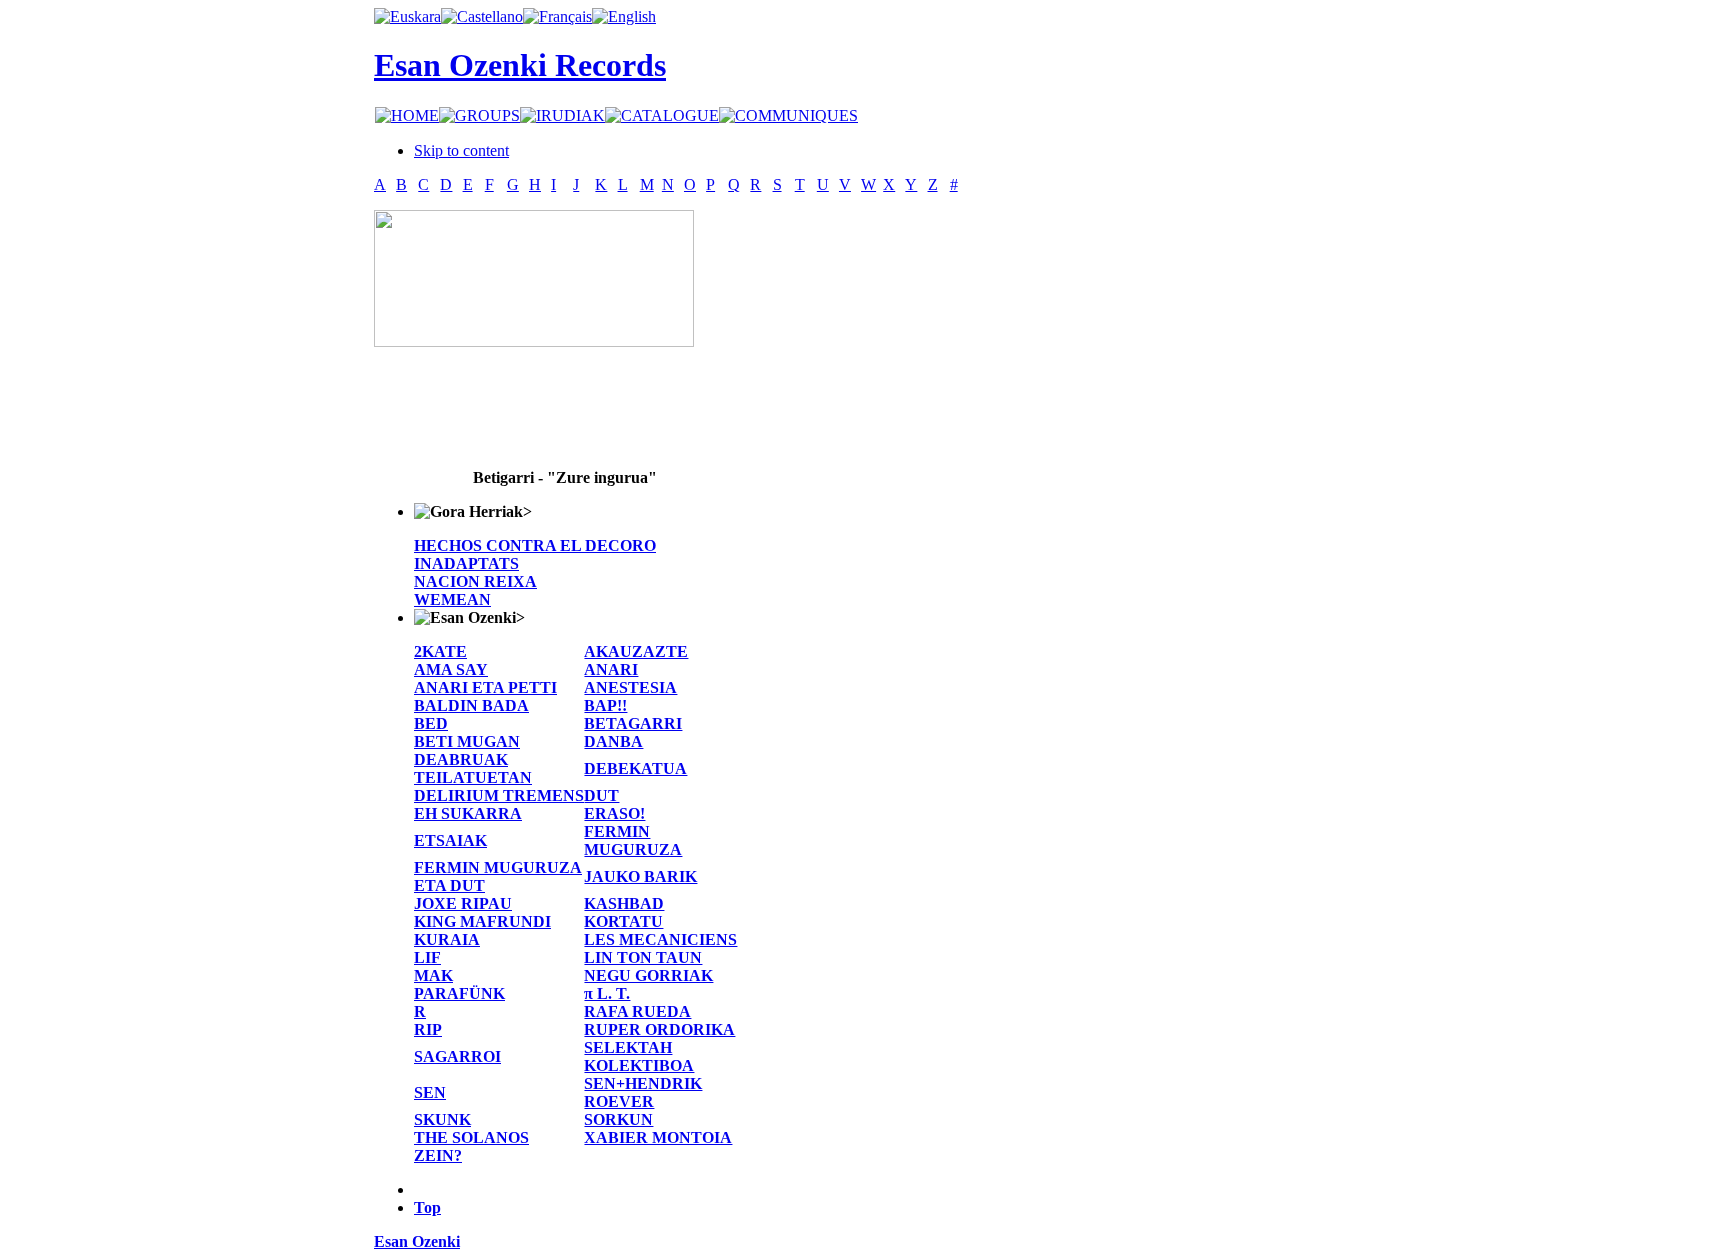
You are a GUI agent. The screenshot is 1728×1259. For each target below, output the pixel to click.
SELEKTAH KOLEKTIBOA (639, 1056)
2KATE (440, 651)
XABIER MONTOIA (658, 1137)
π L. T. (607, 993)
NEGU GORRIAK (648, 975)
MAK (433, 975)
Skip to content (461, 150)
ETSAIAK (450, 840)
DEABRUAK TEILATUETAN (473, 768)
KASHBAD (624, 903)
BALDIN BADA (471, 705)
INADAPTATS (466, 563)
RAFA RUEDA (637, 1011)
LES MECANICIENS (660, 939)
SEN (430, 1092)
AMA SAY (451, 669)
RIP (428, 1029)
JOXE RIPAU (463, 903)
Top (427, 1207)
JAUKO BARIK (640, 876)
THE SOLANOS (471, 1137)
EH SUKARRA (468, 813)
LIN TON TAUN (643, 957)
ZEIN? (438, 1155)
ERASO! (614, 813)
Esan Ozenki (417, 1241)
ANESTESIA (630, 687)
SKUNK (442, 1119)
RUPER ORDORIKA (659, 1029)
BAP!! (605, 705)
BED (431, 723)
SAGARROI (457, 1056)
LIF (427, 957)
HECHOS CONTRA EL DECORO (535, 545)
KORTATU (623, 921)
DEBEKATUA (635, 768)
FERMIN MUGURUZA (633, 840)
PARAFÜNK (459, 993)
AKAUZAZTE (636, 651)
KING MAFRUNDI (482, 921)
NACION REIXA (475, 581)
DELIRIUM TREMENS (499, 795)
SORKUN (618, 1119)
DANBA (613, 741)
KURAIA (447, 939)
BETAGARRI (633, 723)
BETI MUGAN (467, 741)
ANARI (611, 669)
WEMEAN (452, 599)
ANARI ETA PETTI (485, 687)
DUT (601, 795)
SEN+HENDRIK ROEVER (643, 1092)
